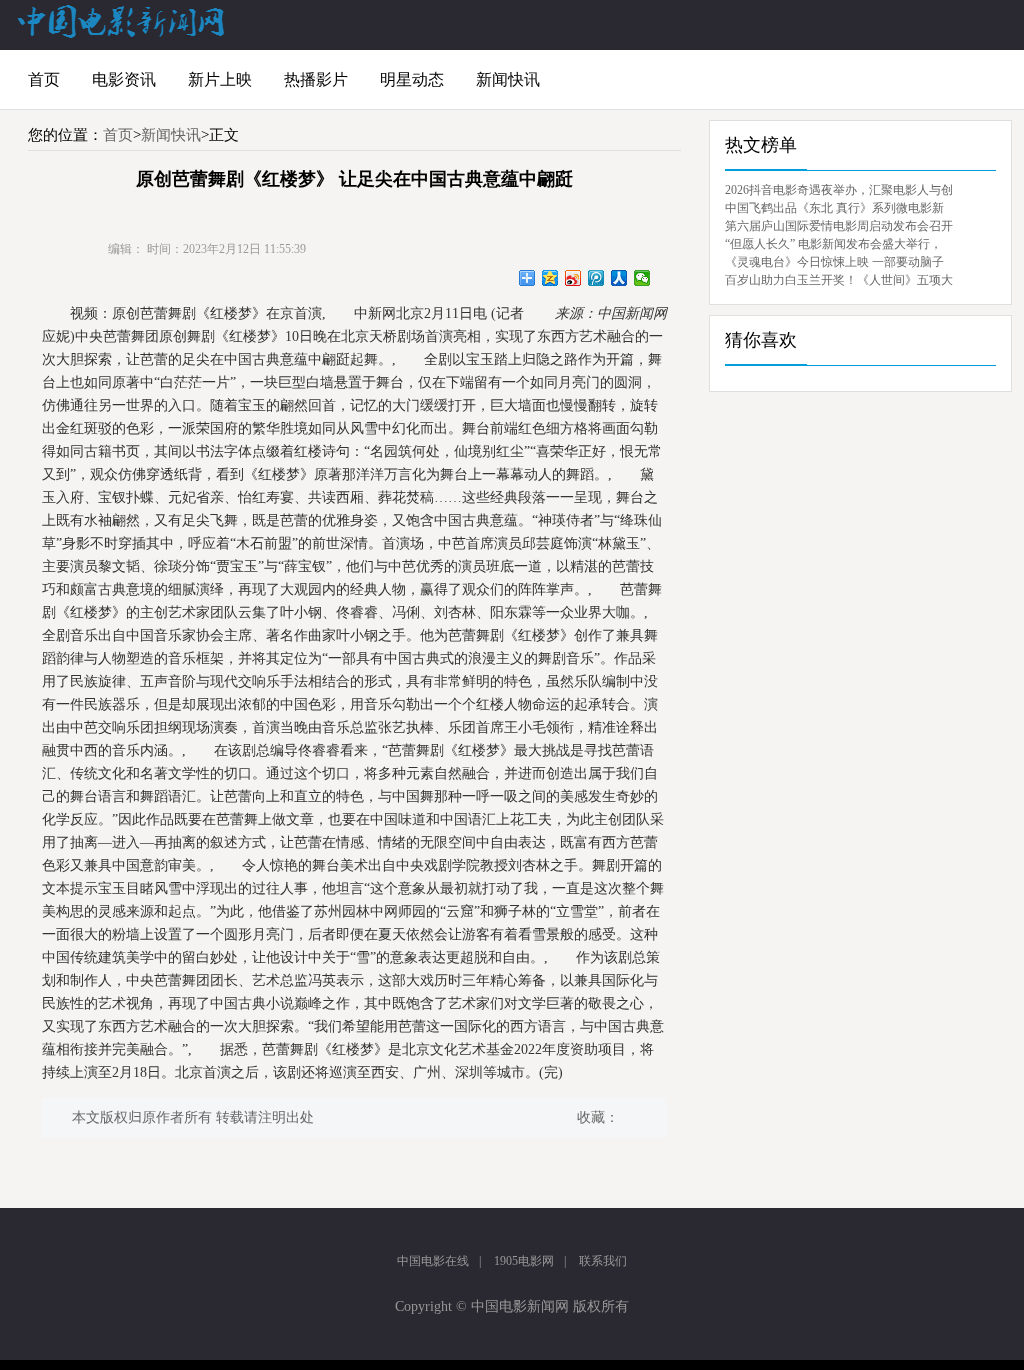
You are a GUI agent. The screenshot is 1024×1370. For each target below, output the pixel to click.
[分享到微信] (642, 278)
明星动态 (412, 79)
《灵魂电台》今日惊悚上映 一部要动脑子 (834, 262)
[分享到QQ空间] (550, 278)
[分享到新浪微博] (573, 278)
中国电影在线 (433, 1261)
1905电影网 (524, 1261)
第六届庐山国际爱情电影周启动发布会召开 (839, 226)
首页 (44, 79)
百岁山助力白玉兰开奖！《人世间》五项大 (839, 280)
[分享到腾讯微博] (596, 278)
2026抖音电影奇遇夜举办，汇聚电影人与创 (839, 190)
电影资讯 (124, 79)
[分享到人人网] (619, 278)
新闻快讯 (508, 79)
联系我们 (603, 1261)
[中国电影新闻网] (122, 34)
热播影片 (316, 79)
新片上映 (220, 79)
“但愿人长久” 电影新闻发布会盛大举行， (833, 244)
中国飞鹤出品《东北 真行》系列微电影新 (834, 208)
